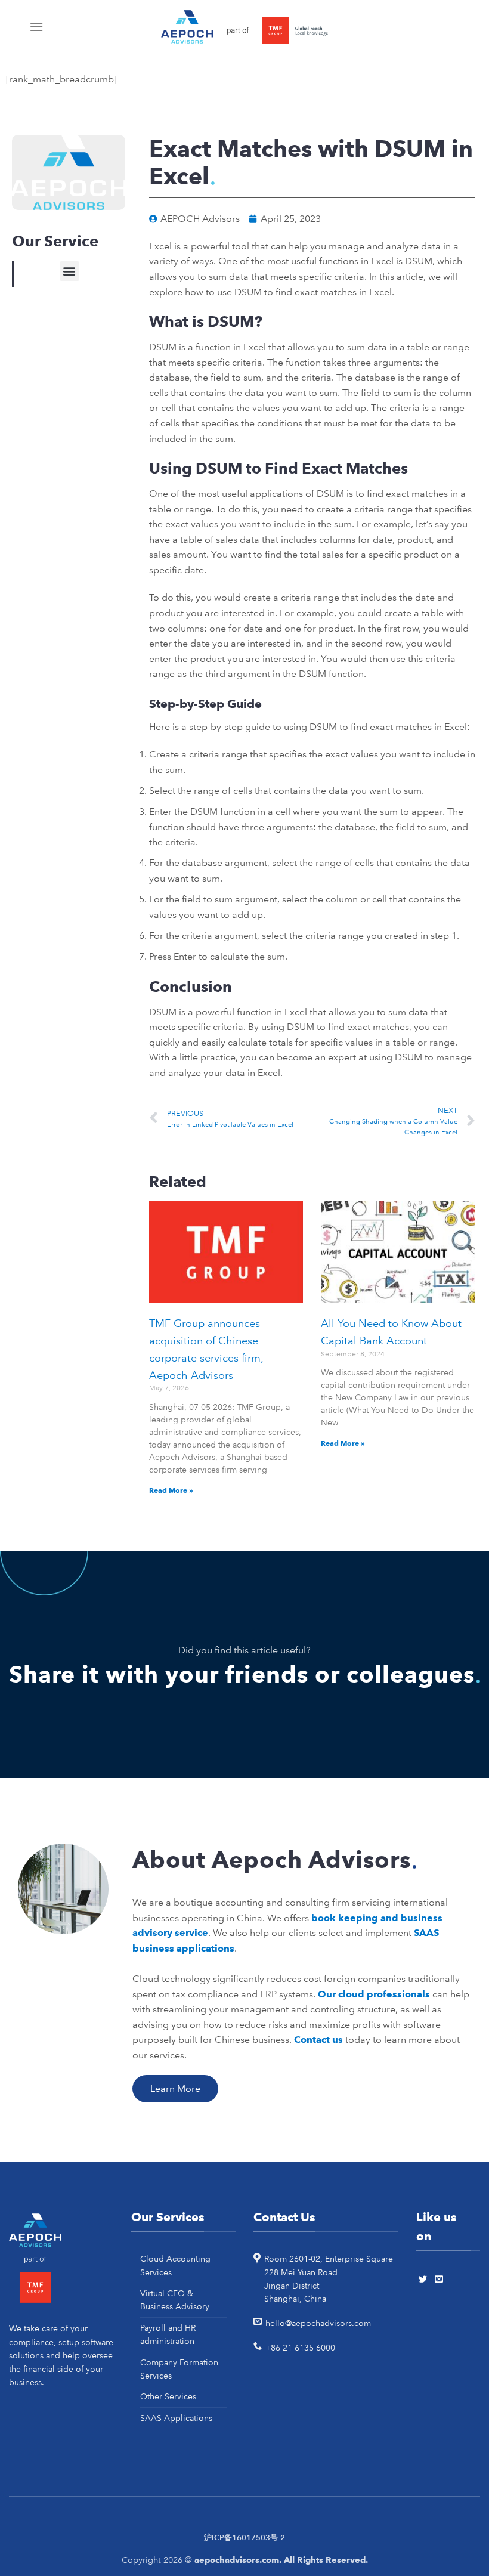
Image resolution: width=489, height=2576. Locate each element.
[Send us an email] (441, 2280)
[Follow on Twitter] (425, 2280)
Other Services (168, 2396)
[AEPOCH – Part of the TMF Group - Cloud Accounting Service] (244, 27)
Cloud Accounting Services (175, 2265)
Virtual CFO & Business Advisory (175, 2300)
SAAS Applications (176, 2418)
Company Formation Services (179, 2369)
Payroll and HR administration (168, 2334)
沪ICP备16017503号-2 (244, 2538)
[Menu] (38, 27)
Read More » (171, 1490)
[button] (69, 271)
